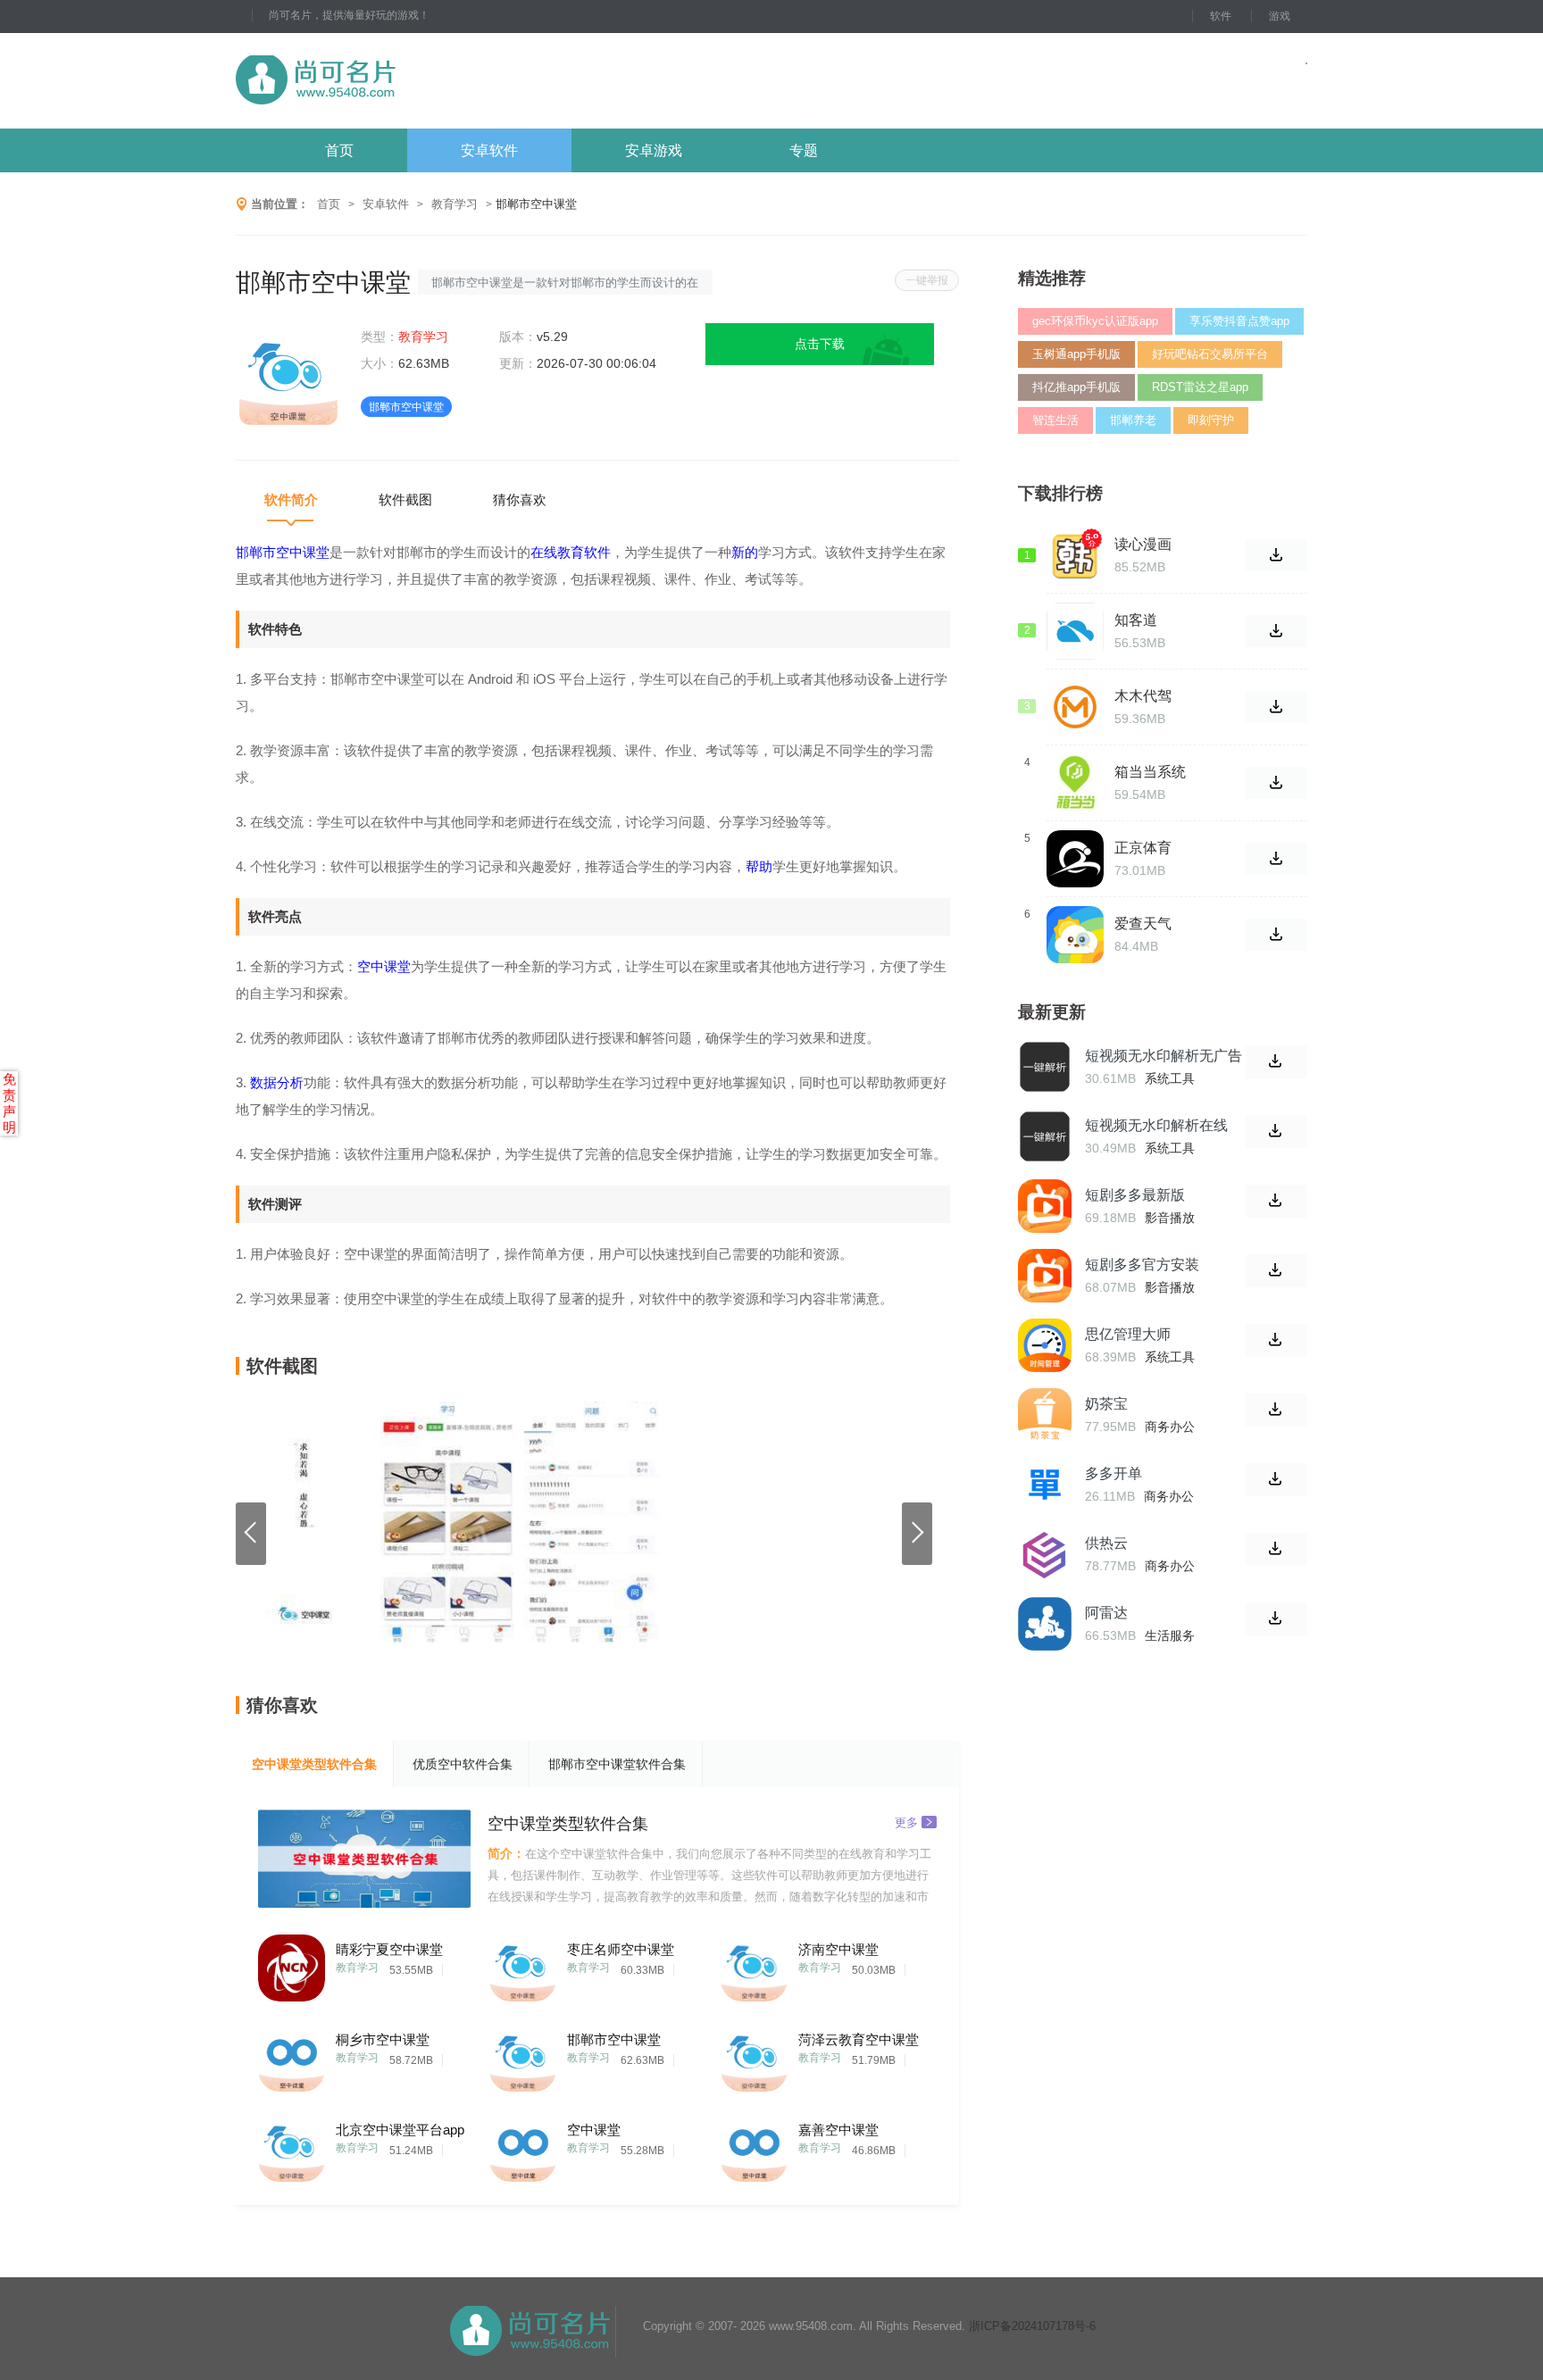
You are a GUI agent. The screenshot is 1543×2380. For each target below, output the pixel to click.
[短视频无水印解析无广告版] (1045, 1067)
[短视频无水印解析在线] (1045, 1136)
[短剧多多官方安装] (1045, 1276)
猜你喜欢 (520, 499)
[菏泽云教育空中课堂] (754, 2054)
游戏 (1280, 16)
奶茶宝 (1106, 1404)
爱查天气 (1143, 924)
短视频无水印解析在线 (1156, 1125)
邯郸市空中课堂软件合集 (617, 1764)
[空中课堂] (523, 2144)
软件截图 (405, 499)
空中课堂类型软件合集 (314, 1764)
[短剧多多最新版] (1045, 1206)
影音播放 (1170, 1218)
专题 (804, 150)
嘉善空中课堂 (838, 2130)
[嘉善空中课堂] (754, 2144)
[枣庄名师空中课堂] (523, 1964)
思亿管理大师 (1128, 1334)
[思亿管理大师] (1045, 1345)
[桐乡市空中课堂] (292, 2054)
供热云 (1106, 1543)
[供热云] (1045, 1554)
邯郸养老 (1133, 420)
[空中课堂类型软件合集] (364, 1859)
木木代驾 (1143, 696)
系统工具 (1170, 1078)
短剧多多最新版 (1135, 1195)
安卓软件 (489, 150)
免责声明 (9, 1103)
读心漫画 (1143, 544)
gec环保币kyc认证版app (1095, 321)
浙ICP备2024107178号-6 (1032, 2326)
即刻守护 (1211, 420)
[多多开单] (1045, 1485)
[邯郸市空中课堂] (523, 2054)
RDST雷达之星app (1200, 387)
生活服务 (1170, 1635)
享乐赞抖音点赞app (1239, 321)
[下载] (1276, 1062)
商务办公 (1170, 1427)
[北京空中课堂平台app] (292, 2144)
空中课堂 (594, 2130)
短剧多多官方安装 (1142, 1265)
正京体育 (1143, 848)
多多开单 (1113, 1473)
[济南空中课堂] (754, 1964)
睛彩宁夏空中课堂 (389, 1949)
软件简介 (291, 499)
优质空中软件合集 (463, 1764)
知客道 (1136, 620)
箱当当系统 (1150, 772)
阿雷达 (1106, 1613)
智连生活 (1055, 420)
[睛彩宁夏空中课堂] (292, 1964)
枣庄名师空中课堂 (621, 1949)
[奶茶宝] (1045, 1415)
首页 (339, 150)
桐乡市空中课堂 (383, 2039)
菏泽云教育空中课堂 (859, 2039)
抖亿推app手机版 (1076, 387)
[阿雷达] (1045, 1624)
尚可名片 (413, 81)
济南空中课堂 (838, 1949)
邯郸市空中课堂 (614, 2039)
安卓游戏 (654, 150)
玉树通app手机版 (1076, 354)
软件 (1221, 16)
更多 (906, 1822)
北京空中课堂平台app (400, 2130)
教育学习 (455, 204)
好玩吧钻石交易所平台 (1210, 354)
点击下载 (820, 344)
